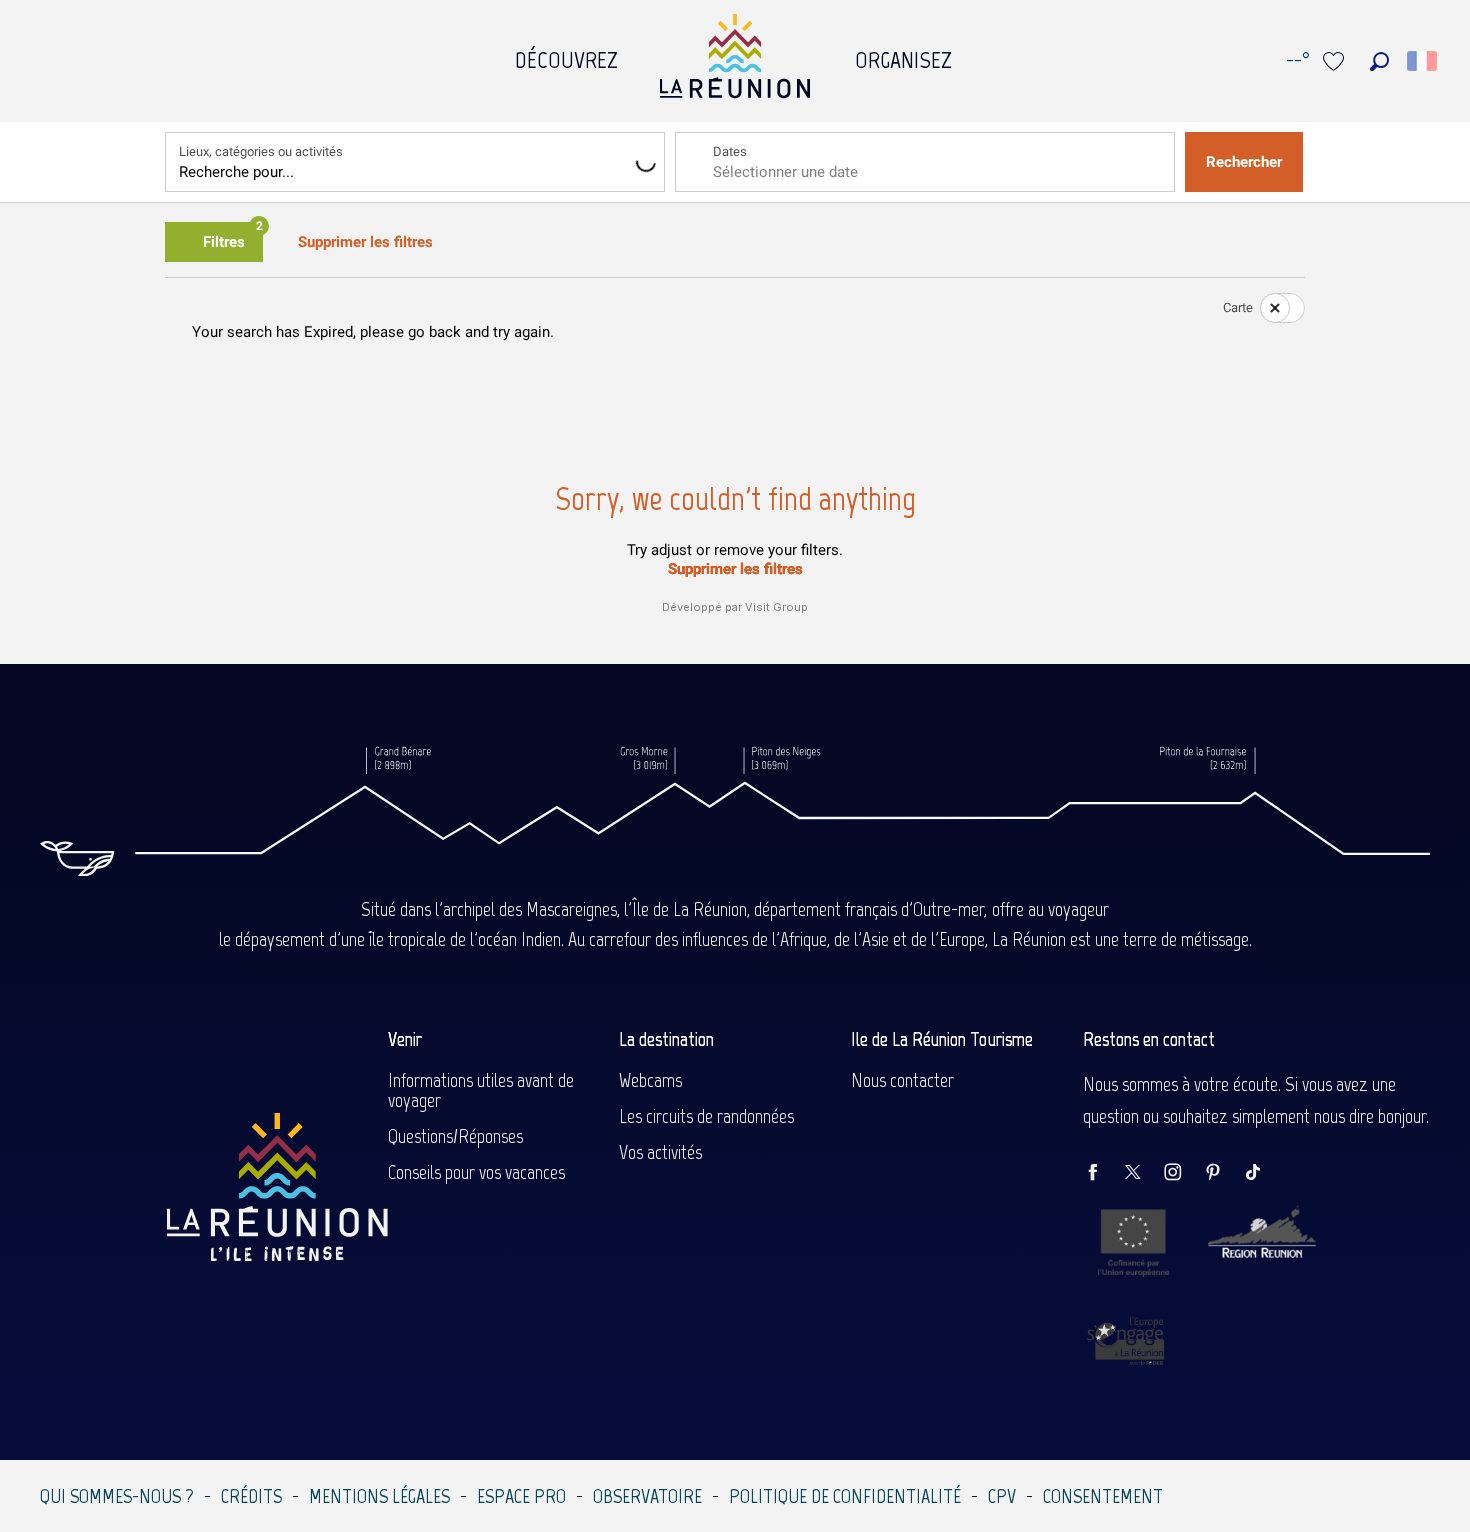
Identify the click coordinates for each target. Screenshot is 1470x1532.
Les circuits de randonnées (706, 1116)
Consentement (1103, 1496)
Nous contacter (902, 1080)
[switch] (1270, 308)
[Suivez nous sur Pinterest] (1223, 1173)
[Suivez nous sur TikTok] (1263, 1173)
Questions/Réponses (455, 1136)
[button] (1379, 61)
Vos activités (660, 1152)
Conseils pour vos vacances (476, 1172)
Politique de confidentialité (845, 1496)
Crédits (251, 1496)
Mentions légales (379, 1496)
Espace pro (521, 1496)
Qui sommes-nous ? (117, 1496)
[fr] (1423, 61)
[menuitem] (566, 55)
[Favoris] (1336, 61)
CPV (1002, 1496)
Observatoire (647, 1496)
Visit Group (776, 607)
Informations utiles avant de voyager (481, 1090)
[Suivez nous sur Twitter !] (1143, 1173)
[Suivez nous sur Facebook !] (1103, 1173)
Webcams (650, 1080)
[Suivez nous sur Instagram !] (1183, 1173)
